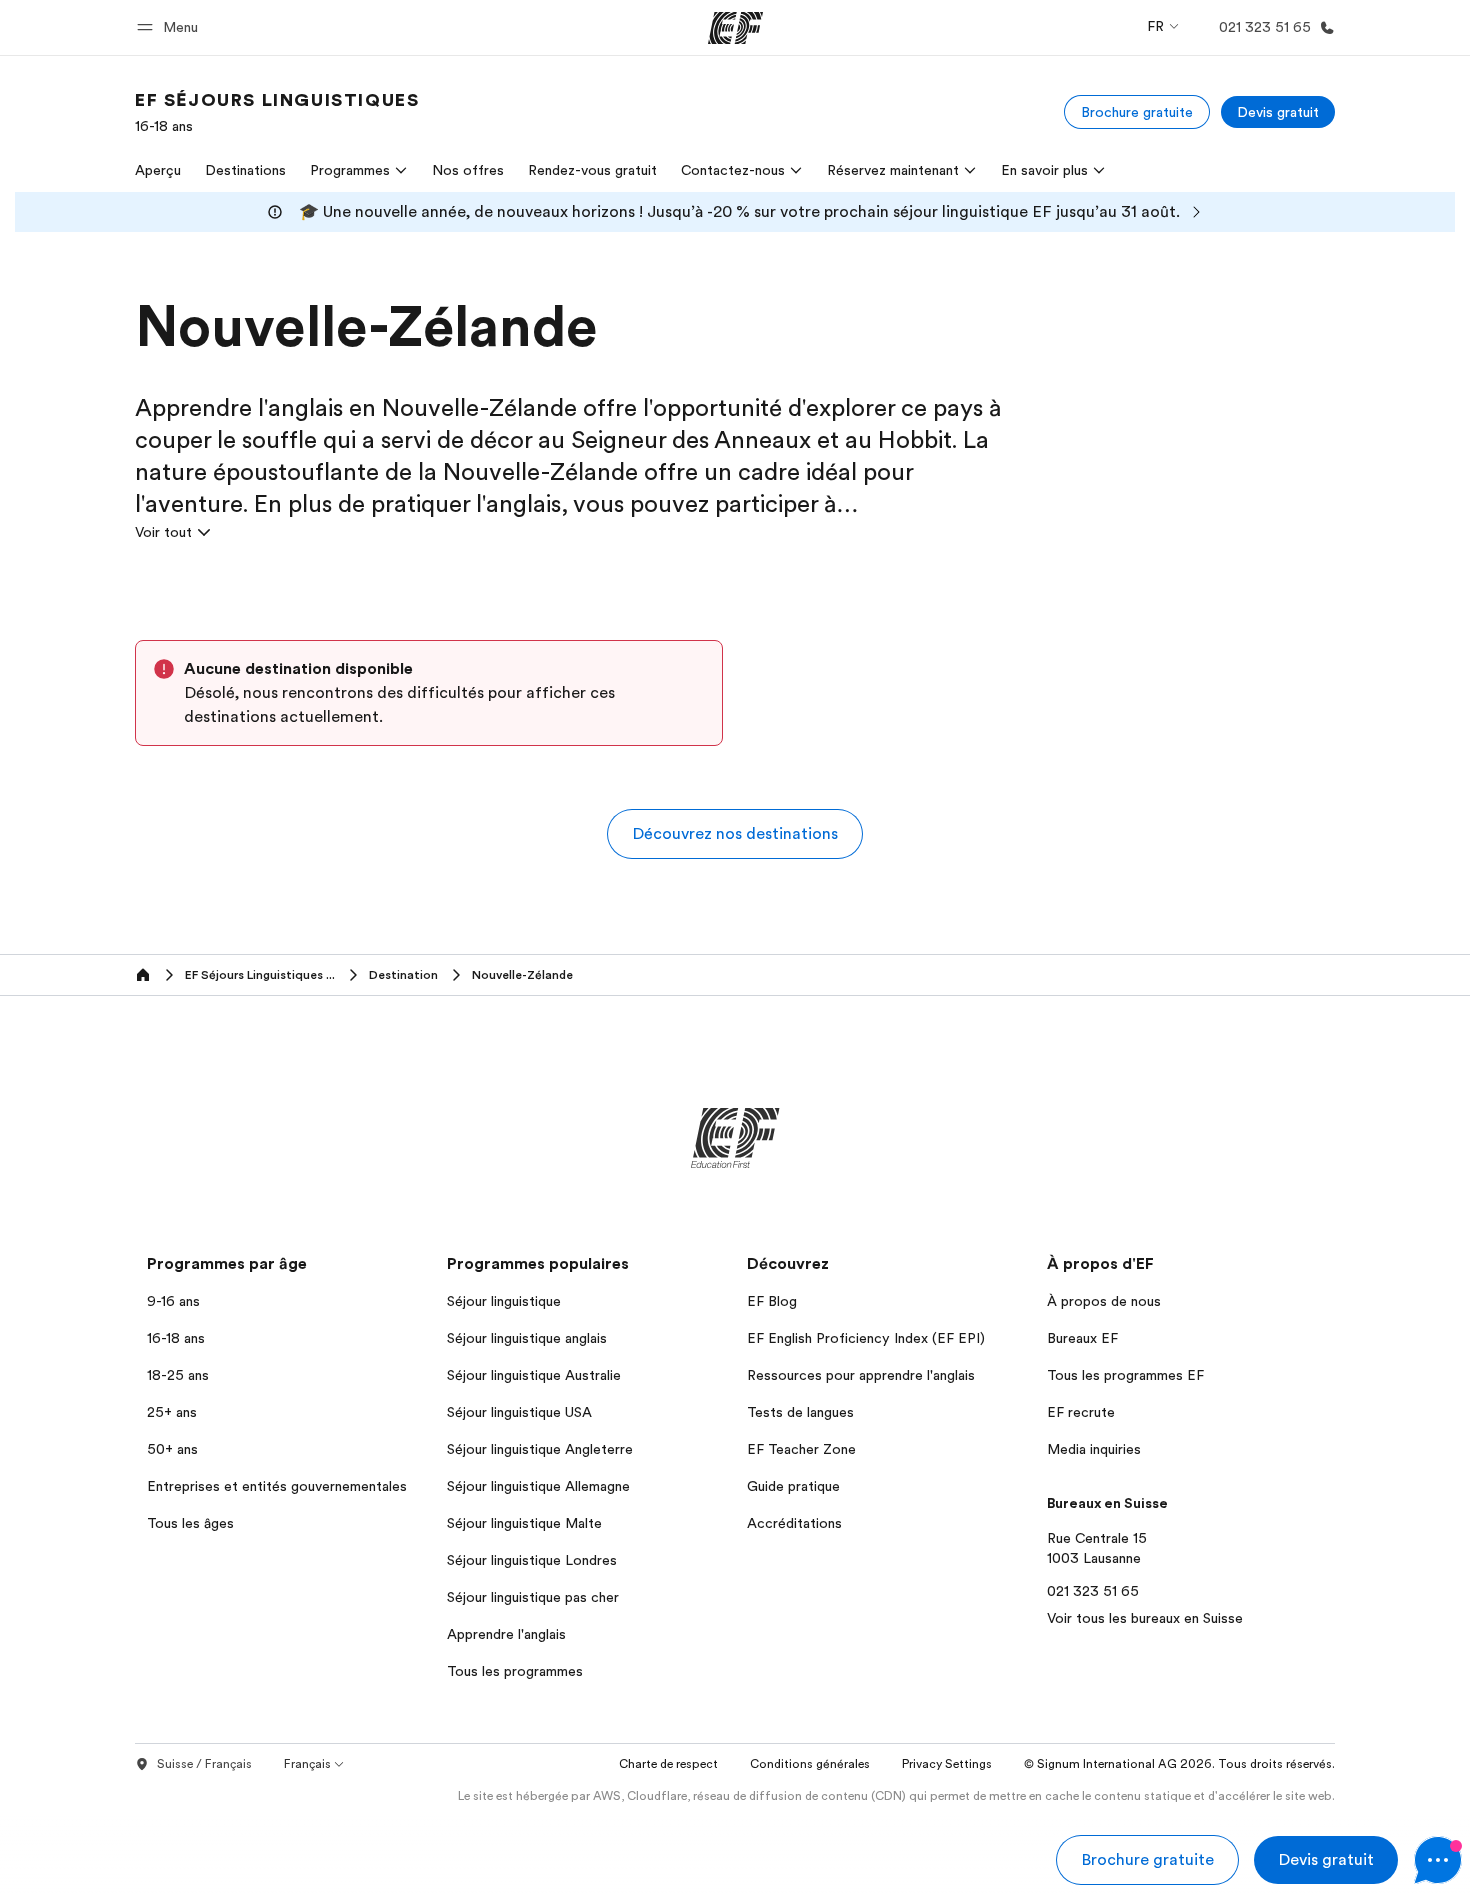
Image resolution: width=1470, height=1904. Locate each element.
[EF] (735, 28)
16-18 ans (176, 1338)
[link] (277, 112)
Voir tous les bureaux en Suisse (1145, 1618)
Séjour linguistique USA (519, 1412)
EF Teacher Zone (801, 1449)
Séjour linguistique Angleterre (540, 1449)
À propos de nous (1104, 1301)
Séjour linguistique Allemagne (538, 1486)
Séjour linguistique (504, 1301)
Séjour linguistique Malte (524, 1523)
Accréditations (794, 1523)
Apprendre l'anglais (506, 1634)
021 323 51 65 (1093, 1591)
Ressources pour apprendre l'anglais (861, 1375)
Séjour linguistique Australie (534, 1375)
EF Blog (772, 1301)
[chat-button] (1438, 1860)
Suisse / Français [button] (204, 1764)
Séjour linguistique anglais (527, 1338)
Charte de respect (668, 1764)
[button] (170, 27)
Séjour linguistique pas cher (533, 1597)
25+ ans (172, 1412)
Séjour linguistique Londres (532, 1560)
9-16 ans (173, 1301)
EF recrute (1081, 1412)
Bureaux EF (1082, 1338)
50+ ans (172, 1449)
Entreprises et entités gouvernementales (277, 1486)
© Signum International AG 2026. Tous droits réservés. (1179, 1764)
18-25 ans (178, 1375)
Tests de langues (800, 1412)
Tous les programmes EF (1125, 1375)
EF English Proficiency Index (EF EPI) (866, 1338)
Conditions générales (810, 1764)
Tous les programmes (515, 1671)
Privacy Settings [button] (947, 1764)
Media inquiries (1094, 1449)
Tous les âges (190, 1523)
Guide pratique (793, 1486)
